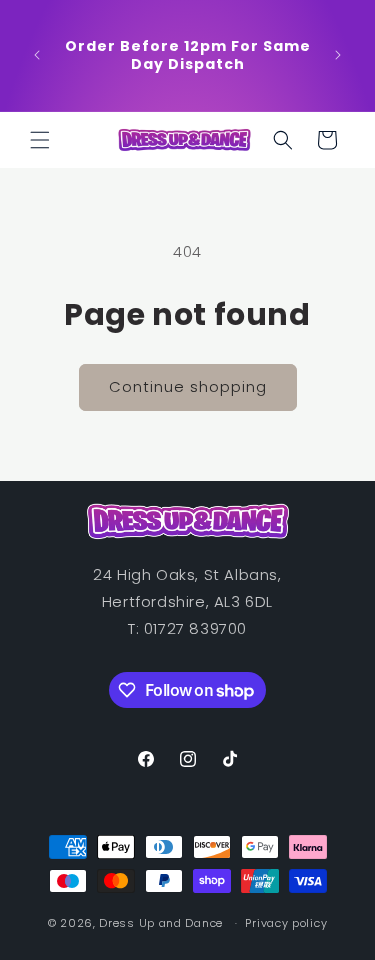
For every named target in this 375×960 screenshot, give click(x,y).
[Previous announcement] (37, 55)
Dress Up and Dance (161, 923)
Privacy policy (286, 923)
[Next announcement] (338, 55)
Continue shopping (188, 386)
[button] (40, 140)
